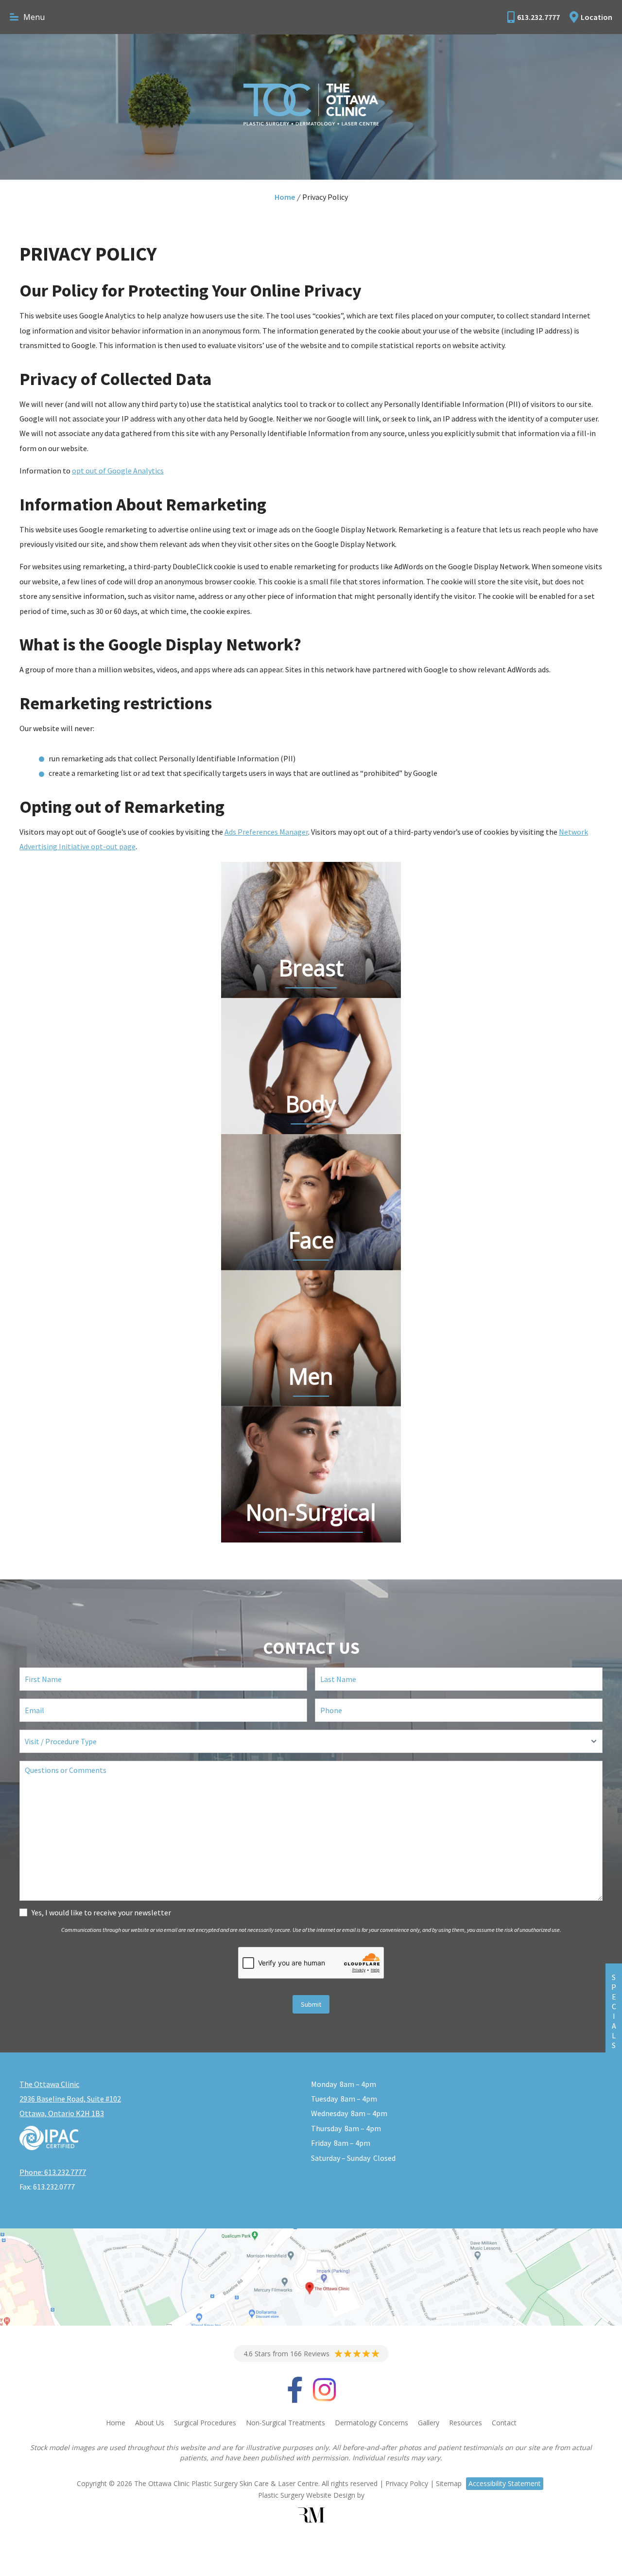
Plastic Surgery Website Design (307, 2495)
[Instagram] (324, 2397)
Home (285, 197)
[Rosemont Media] (311, 2515)
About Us (150, 2423)
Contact (504, 2423)
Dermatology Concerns (371, 2423)
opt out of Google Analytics (118, 471)
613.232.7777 (538, 17)
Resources (466, 2423)
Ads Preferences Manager (266, 832)
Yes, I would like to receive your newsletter (101, 1912)
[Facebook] (295, 2397)
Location (596, 17)
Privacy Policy (407, 2483)
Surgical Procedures (205, 2423)
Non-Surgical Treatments (285, 2423)
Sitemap (449, 2483)
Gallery (429, 2423)
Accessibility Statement (505, 2483)
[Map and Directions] (311, 2277)
